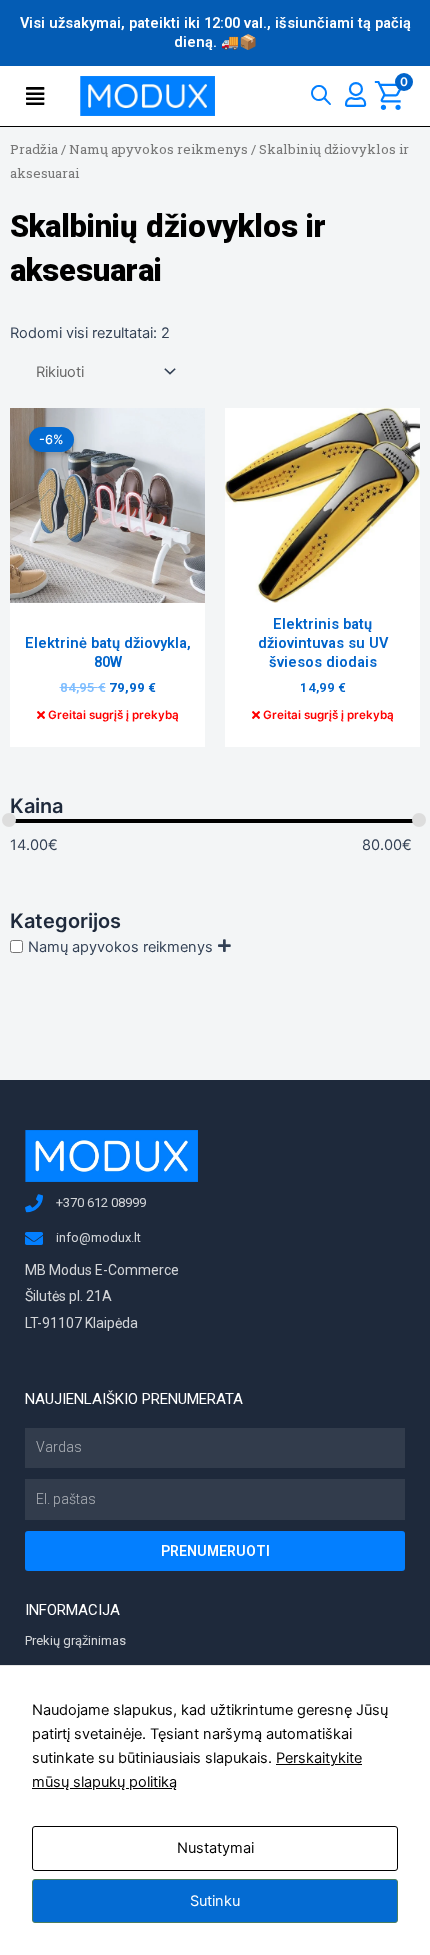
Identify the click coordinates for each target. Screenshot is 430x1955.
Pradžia (34, 149)
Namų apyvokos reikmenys (158, 149)
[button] (39, 96)
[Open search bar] (321, 90)
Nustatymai (215, 1848)
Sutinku (215, 1901)
